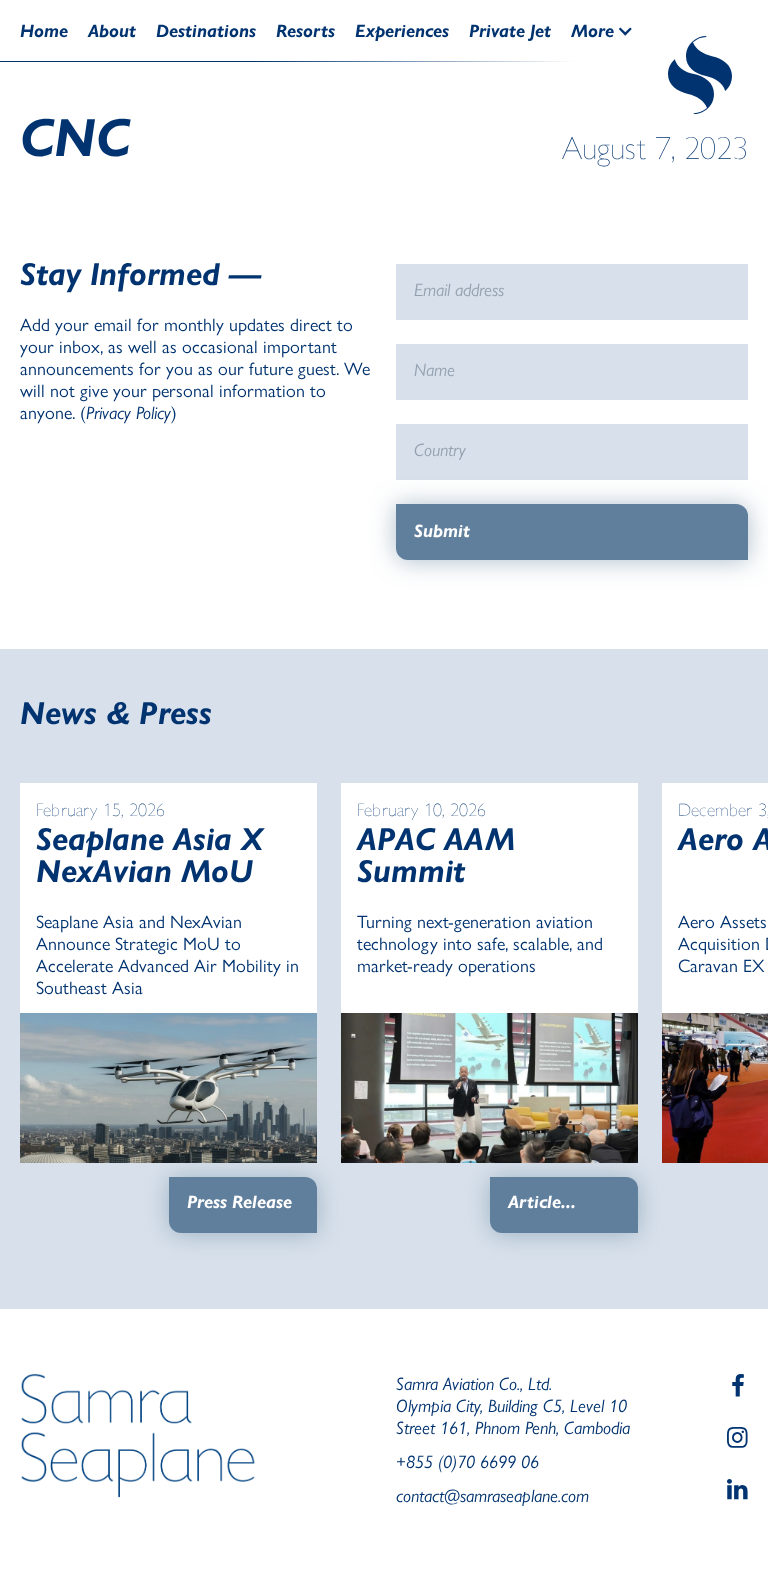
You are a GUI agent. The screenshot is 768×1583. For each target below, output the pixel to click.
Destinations (206, 31)
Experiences (402, 31)
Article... (542, 1202)
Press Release (239, 1202)
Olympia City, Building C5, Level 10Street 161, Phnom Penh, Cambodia (513, 1416)
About (112, 31)
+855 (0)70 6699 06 (467, 1461)
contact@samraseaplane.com (492, 1495)
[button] (612, 31)
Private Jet (510, 31)
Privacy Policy (128, 412)
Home (44, 31)
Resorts (305, 31)
